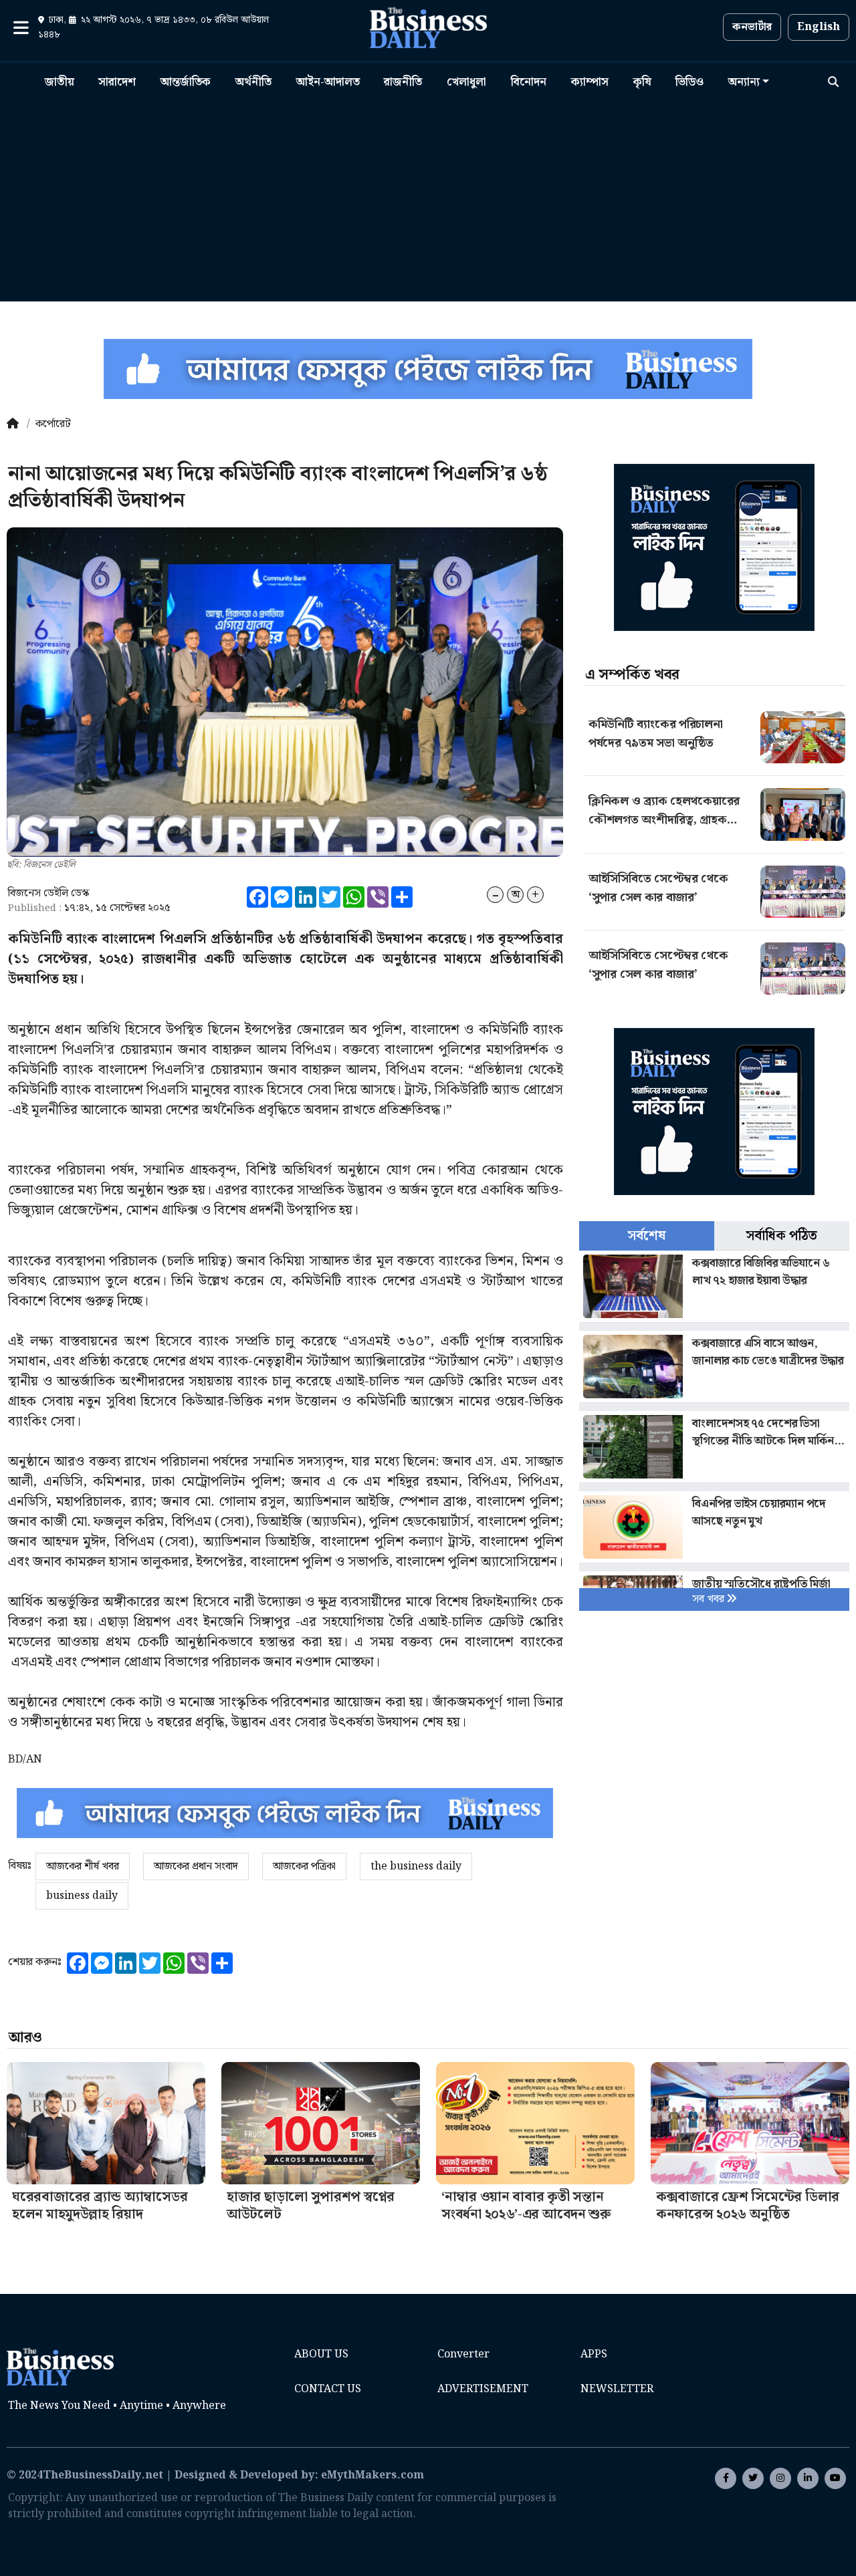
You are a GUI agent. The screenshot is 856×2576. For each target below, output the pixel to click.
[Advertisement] (428, 197)
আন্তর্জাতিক (186, 82)
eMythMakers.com (372, 2475)
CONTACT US (328, 2389)
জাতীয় (60, 82)
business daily (82, 1896)
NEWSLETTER (617, 2389)
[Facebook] (726, 2478)
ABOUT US (321, 2354)
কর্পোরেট (53, 424)
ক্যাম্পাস (590, 82)
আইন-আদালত (328, 82)
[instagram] (780, 2478)
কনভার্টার (752, 27)
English (819, 27)
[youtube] (808, 2478)
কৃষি (642, 82)
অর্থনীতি (253, 82)
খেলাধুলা (466, 82)
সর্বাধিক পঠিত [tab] (782, 1236)
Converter (463, 2354)
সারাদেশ (117, 82)
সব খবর (710, 1599)
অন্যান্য (744, 82)
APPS (594, 2354)
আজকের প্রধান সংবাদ (196, 1866)
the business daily (416, 1866)
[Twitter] (753, 2478)
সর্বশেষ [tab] (647, 1236)
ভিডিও (689, 82)
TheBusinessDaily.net (103, 2475)
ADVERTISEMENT (483, 2389)
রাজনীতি (403, 82)
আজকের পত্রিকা (304, 1866)
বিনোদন (529, 82)
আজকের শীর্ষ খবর (83, 1866)
